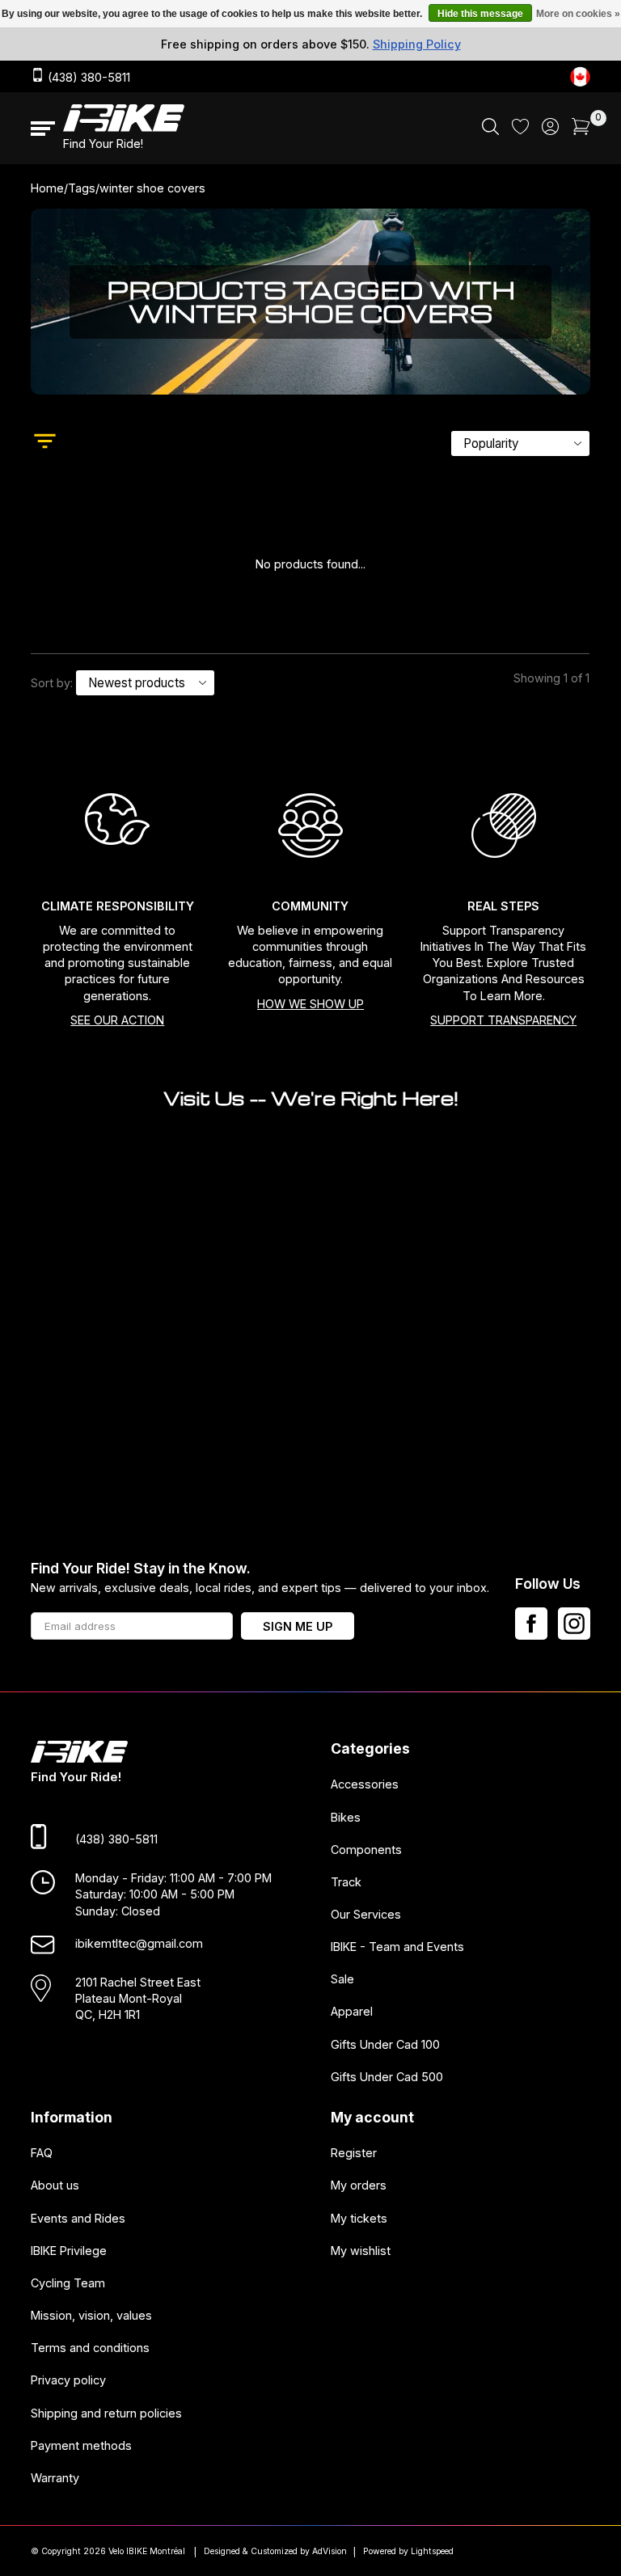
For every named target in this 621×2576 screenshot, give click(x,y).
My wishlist (361, 2251)
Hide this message (480, 14)
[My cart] (581, 131)
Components (366, 1850)
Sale (342, 1980)
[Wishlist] (520, 130)
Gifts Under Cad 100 (385, 2044)
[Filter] (45, 443)
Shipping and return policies (106, 2413)
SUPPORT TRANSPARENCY (503, 1020)
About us (55, 2186)
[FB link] (531, 1624)
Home (47, 188)
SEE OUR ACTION (117, 1020)
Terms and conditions (90, 2348)
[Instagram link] (574, 1624)
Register (354, 2154)
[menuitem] (490, 129)
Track (346, 1882)
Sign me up (298, 1626)
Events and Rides (78, 2218)
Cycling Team (68, 2283)
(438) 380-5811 (87, 77)
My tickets (359, 2218)
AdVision (330, 2551)
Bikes (346, 1817)
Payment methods (81, 2445)
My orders (359, 2186)
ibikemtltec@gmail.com (139, 1943)
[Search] (490, 131)
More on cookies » (578, 14)
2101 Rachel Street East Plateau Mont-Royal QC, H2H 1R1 (138, 1998)
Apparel (352, 2012)
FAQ (42, 2154)
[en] (580, 76)
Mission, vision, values (91, 2315)
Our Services (366, 1914)
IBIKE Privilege (69, 2251)
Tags (82, 188)
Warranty (55, 2478)
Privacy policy (68, 2381)
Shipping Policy (417, 44)
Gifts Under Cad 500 (387, 2077)
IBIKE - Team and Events (397, 1947)
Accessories (365, 1785)
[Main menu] (43, 129)
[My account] (550, 131)
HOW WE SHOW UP (310, 1004)
